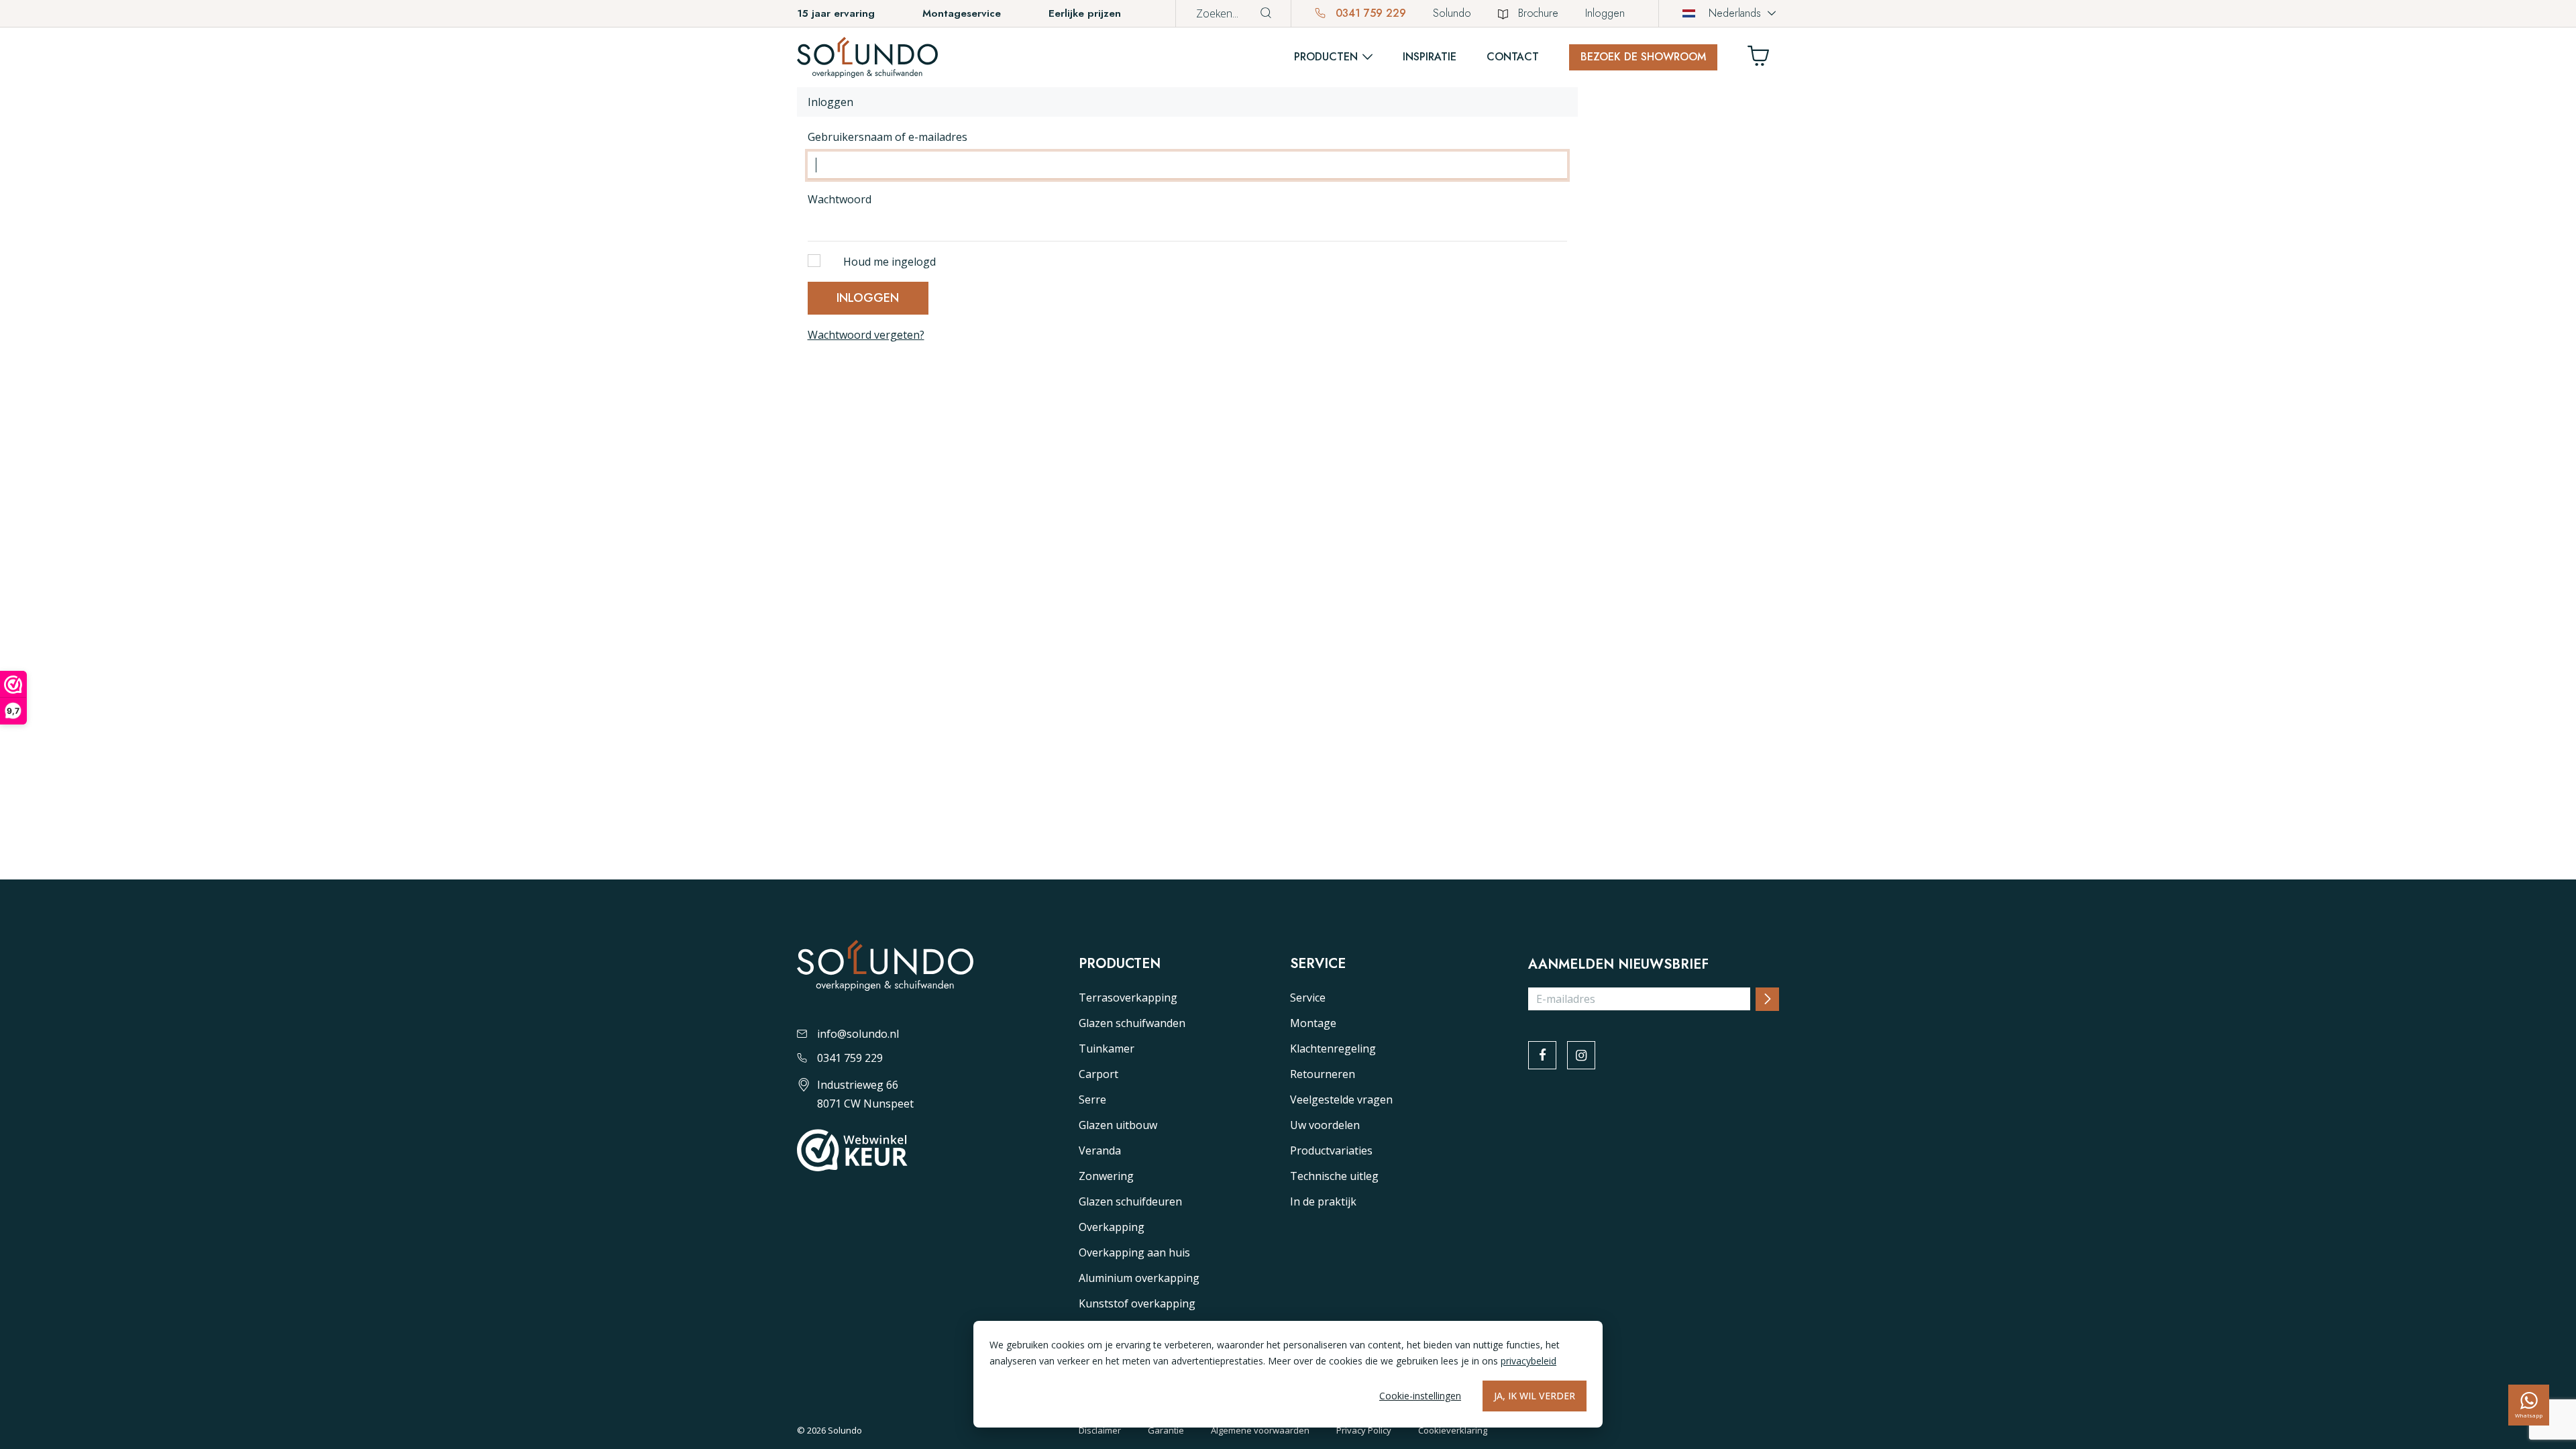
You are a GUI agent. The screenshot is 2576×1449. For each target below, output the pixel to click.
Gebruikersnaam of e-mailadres (888, 137)
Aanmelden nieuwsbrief (1618, 965)
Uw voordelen (1325, 1125)
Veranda (1100, 1150)
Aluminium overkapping (1139, 1278)
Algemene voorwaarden (1260, 1430)
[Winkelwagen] (1764, 59)
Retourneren (1323, 1074)
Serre (1092, 1099)
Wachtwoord (840, 199)
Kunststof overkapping (1137, 1303)
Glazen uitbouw (1118, 1125)
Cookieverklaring (1453, 1430)
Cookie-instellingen (1420, 1396)
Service (1308, 998)
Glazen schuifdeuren (1130, 1201)
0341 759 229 (1369, 13)
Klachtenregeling (1333, 1049)
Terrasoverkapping (1128, 998)
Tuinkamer (1107, 1049)
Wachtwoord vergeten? (866, 335)
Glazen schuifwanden (1132, 1023)
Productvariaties (1331, 1150)
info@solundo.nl (858, 1034)
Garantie (1166, 1430)
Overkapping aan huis (1134, 1252)
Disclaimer (1100, 1430)
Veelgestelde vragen (1341, 1099)
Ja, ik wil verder (1535, 1396)
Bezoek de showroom (1643, 57)
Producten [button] (1326, 57)
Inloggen (1605, 13)
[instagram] (1581, 1055)
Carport (1098, 1074)
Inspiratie (1430, 57)
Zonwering (1106, 1176)
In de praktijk (1323, 1201)
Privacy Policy (1364, 1430)
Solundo (1452, 13)
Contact (1513, 57)
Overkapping (1112, 1227)
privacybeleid (1528, 1361)
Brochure (1538, 13)
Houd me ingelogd (890, 262)
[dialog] (1288, 1374)
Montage (1313, 1023)
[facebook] (1542, 1055)
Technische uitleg (1334, 1176)
